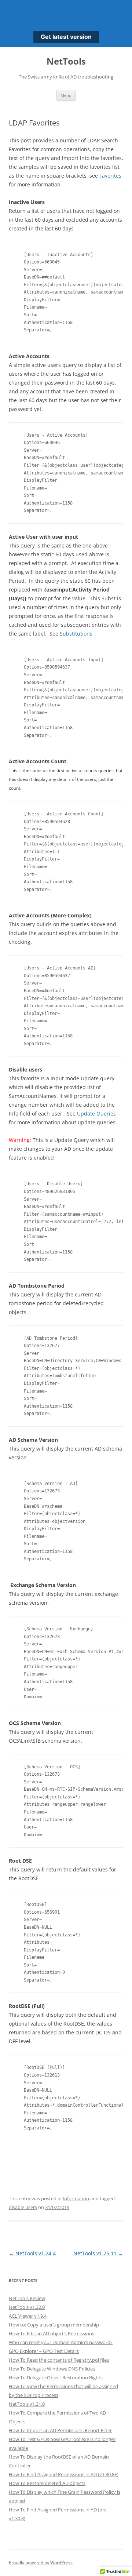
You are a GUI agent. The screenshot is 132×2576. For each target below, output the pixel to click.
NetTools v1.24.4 (32, 2253)
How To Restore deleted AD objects (47, 2483)
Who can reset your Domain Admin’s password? (61, 2342)
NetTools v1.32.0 (27, 2307)
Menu (66, 95)
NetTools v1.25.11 (98, 2253)
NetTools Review (27, 2298)
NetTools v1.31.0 (27, 2404)
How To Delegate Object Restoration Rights (56, 2377)
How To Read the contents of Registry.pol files (59, 2360)
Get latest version (66, 37)
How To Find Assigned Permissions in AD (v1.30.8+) (64, 2474)
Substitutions (76, 634)
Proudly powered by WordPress (41, 2563)
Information (76, 2198)
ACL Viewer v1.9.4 (28, 2316)
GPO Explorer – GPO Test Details (44, 2351)
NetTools (66, 61)
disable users (23, 2207)
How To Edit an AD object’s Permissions (52, 2333)
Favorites (110, 176)
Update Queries (96, 1114)
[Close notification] (120, 23)
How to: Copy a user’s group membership (54, 2325)
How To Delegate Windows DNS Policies (52, 2369)
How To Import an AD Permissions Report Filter (60, 2430)
